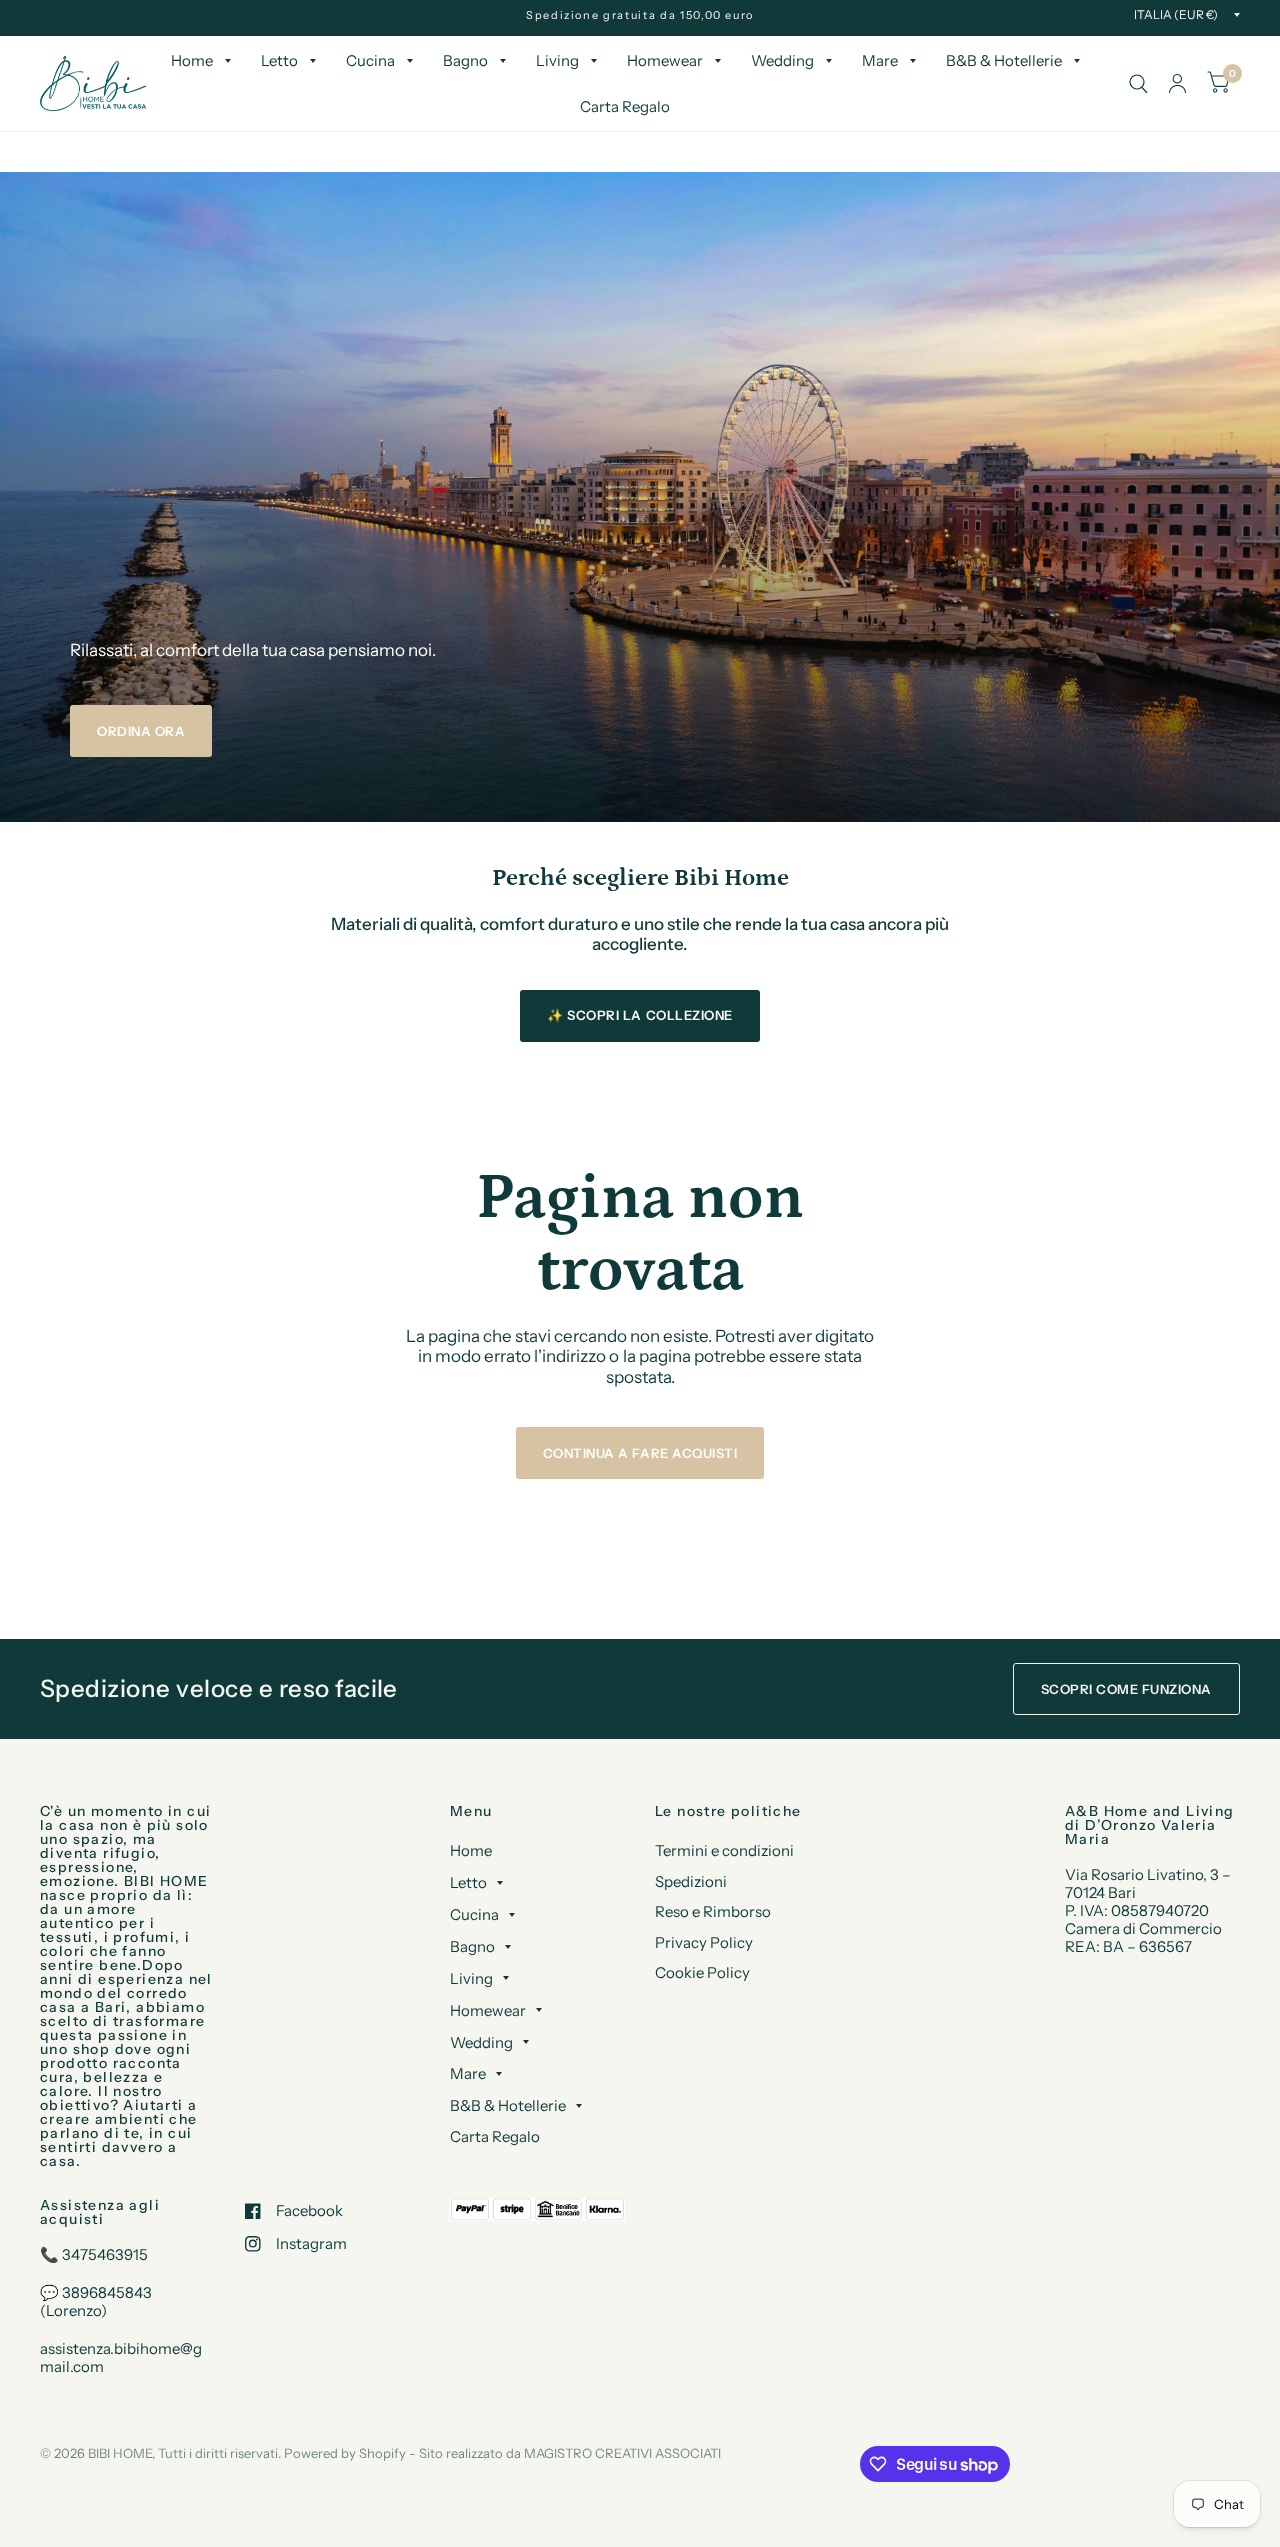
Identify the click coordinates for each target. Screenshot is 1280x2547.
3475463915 (105, 2254)
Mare (880, 60)
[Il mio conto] (1177, 83)
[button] (141, 731)
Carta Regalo (625, 106)
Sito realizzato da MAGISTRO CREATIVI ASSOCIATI (570, 2453)
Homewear (665, 60)
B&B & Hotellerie (1004, 60)
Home (192, 60)
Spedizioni (691, 1881)
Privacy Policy (704, 1942)
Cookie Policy (702, 1972)
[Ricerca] (1138, 83)
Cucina (370, 60)
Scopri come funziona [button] (1126, 1689)
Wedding (782, 60)
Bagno (465, 60)
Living (557, 60)
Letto (279, 60)
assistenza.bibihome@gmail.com (121, 2357)
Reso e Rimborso (713, 1911)
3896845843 (107, 2292)
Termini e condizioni (724, 1850)
